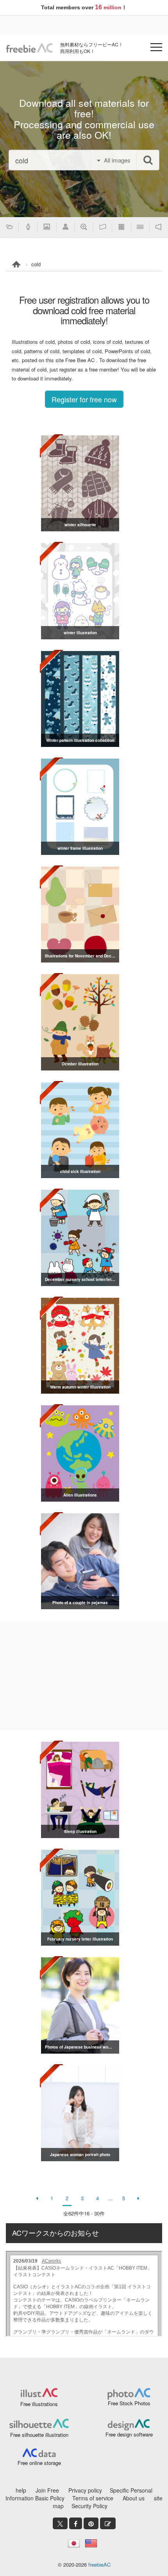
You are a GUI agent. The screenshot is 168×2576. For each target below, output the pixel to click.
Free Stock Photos (129, 2403)
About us (134, 2498)
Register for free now (84, 399)
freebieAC (99, 2564)
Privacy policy (85, 2490)
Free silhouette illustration (39, 2435)
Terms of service (93, 2498)
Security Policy (89, 2506)
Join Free (47, 2490)
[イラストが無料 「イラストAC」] (29, 48)
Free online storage (39, 2463)
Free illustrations (39, 2404)
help (21, 2490)
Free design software (129, 2434)
